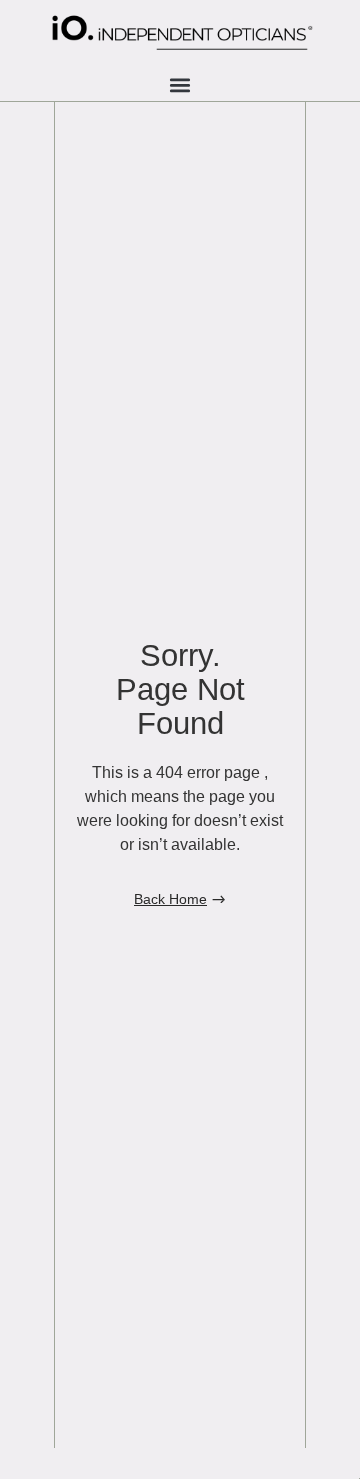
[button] (180, 84)
